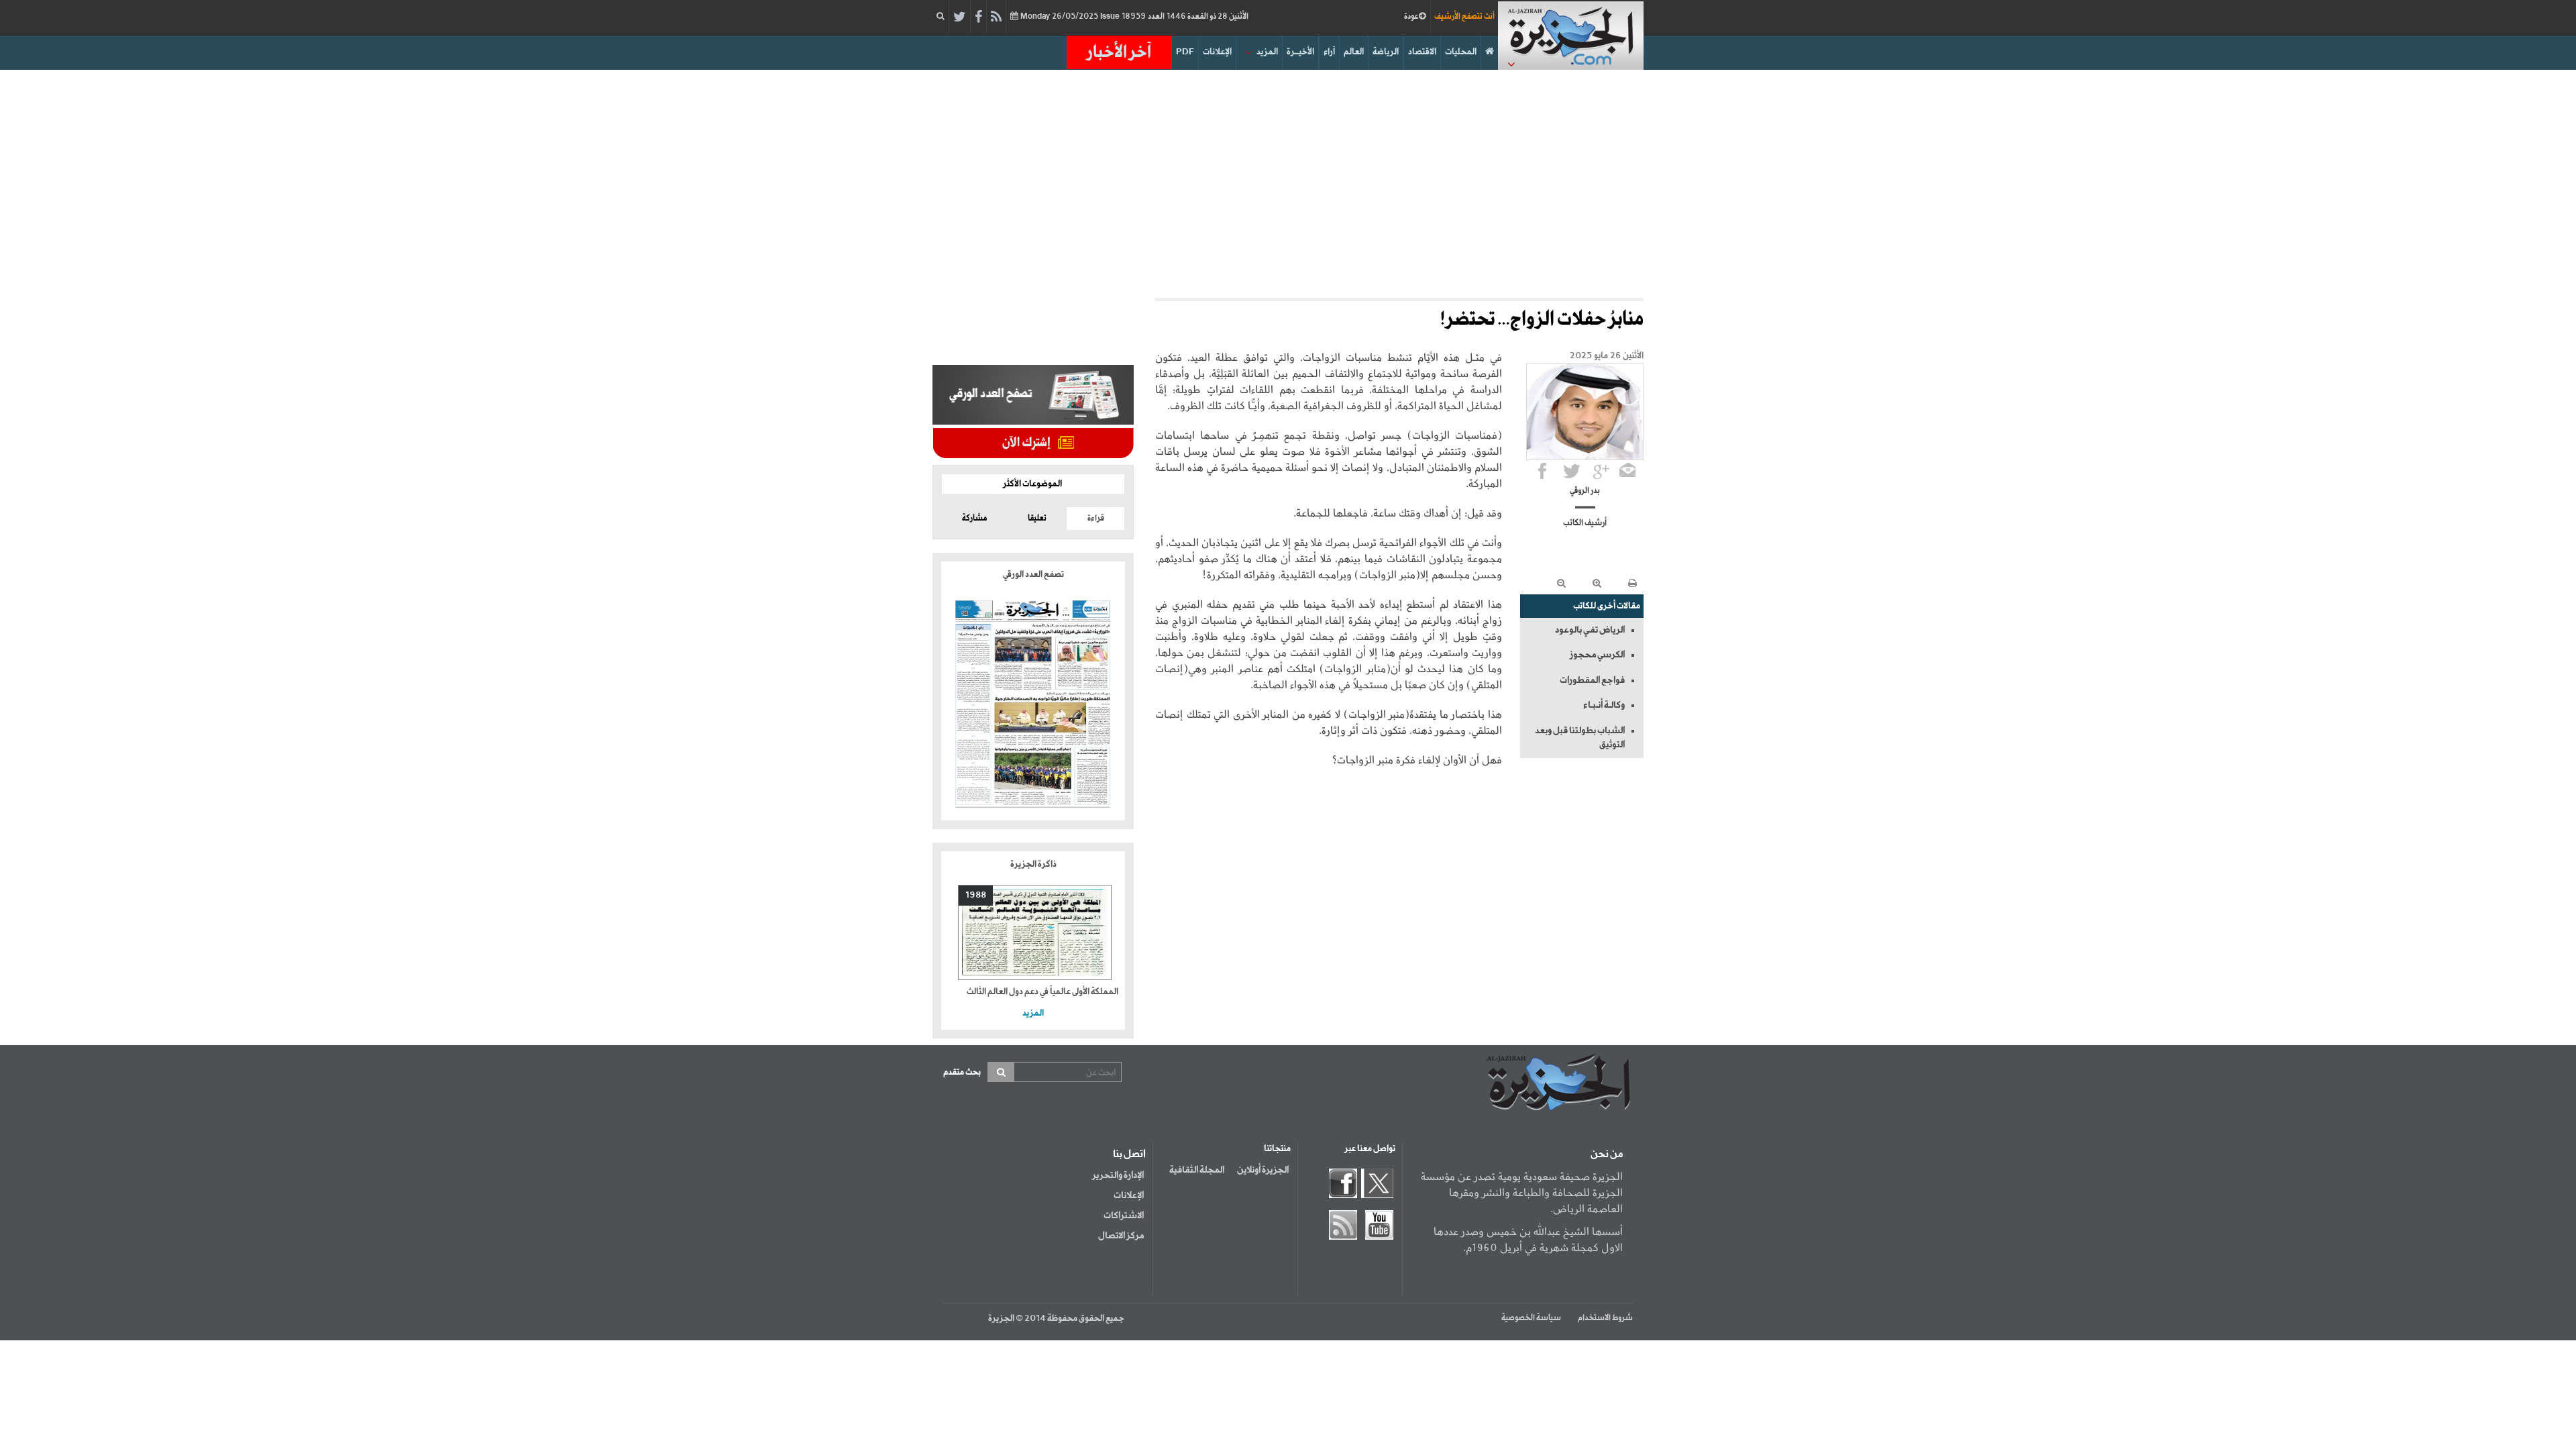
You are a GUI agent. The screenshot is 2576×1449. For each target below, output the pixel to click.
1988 (976, 895)
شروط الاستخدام (1605, 1318)
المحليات (1461, 52)
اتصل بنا (1129, 1155)
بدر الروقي (1585, 491)
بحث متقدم (962, 1072)
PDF (1185, 52)
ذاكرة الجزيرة (1033, 864)
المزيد (1267, 52)
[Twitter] (960, 17)
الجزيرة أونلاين (1263, 1170)
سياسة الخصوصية (1531, 1318)
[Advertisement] (1288, 184)
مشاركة (974, 519)
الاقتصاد (1422, 52)
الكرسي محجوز (1597, 655)
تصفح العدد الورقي (1033, 575)
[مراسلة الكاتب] (1627, 471)
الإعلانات (1217, 52)
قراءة (1096, 519)
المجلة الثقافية (1197, 1170)
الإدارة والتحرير (1118, 1175)
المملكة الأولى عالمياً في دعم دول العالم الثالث (1042, 992)
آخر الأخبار (1119, 52)
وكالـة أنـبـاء (1604, 705)
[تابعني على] (1601, 471)
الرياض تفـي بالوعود (1590, 630)
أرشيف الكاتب (1585, 523)
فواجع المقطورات (1592, 680)
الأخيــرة (1300, 52)
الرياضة (1386, 52)
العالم (1354, 52)
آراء (1329, 52)
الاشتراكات (1124, 1216)
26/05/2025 (1133, 17)
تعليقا (1037, 519)
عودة (1411, 17)
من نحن (1607, 1155)
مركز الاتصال (1121, 1236)
